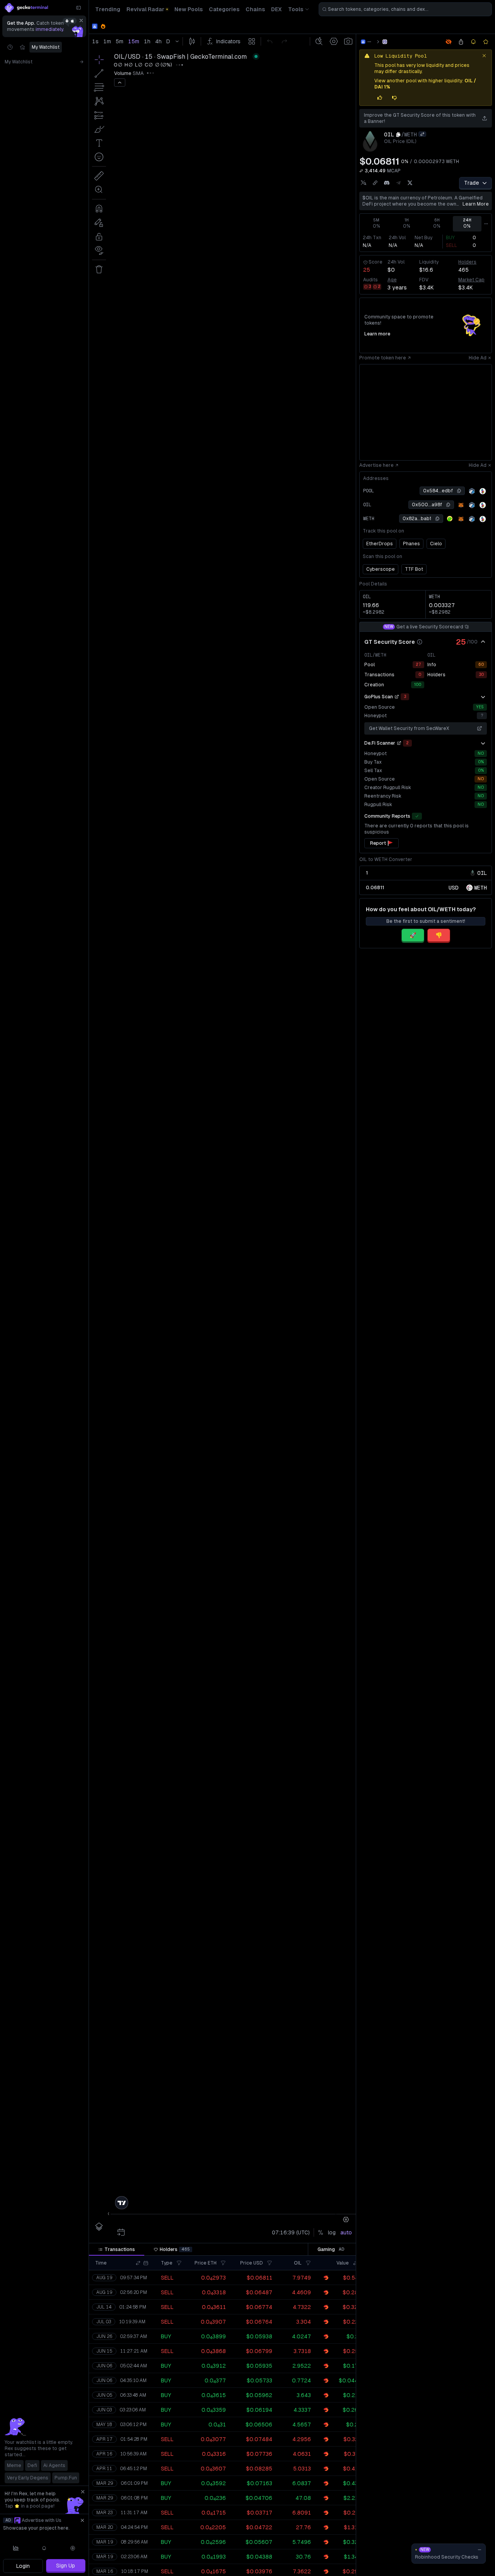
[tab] (117, 2249)
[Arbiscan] (472, 491)
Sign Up (66, 2566)
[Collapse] (79, 8)
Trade (472, 183)
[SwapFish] (385, 42)
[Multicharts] (16, 2548)
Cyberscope (381, 569)
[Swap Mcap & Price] (361, 171)
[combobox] (405, 9)
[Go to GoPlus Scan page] (397, 697)
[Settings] (73, 2548)
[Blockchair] (483, 491)
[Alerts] (44, 2548)
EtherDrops (380, 544)
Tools (296, 9)
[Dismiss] (81, 20)
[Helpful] (380, 98)
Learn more (476, 204)
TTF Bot (414, 569)
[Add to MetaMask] (461, 505)
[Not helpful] (394, 98)
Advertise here (376, 465)
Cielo (436, 544)
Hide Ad (478, 358)
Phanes (411, 544)
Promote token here (383, 358)
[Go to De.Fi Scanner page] (399, 743)
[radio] (454, 887)
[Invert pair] (422, 134)
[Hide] (483, 642)
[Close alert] (484, 56)
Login (23, 2566)
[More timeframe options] (486, 224)
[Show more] (483, 697)
